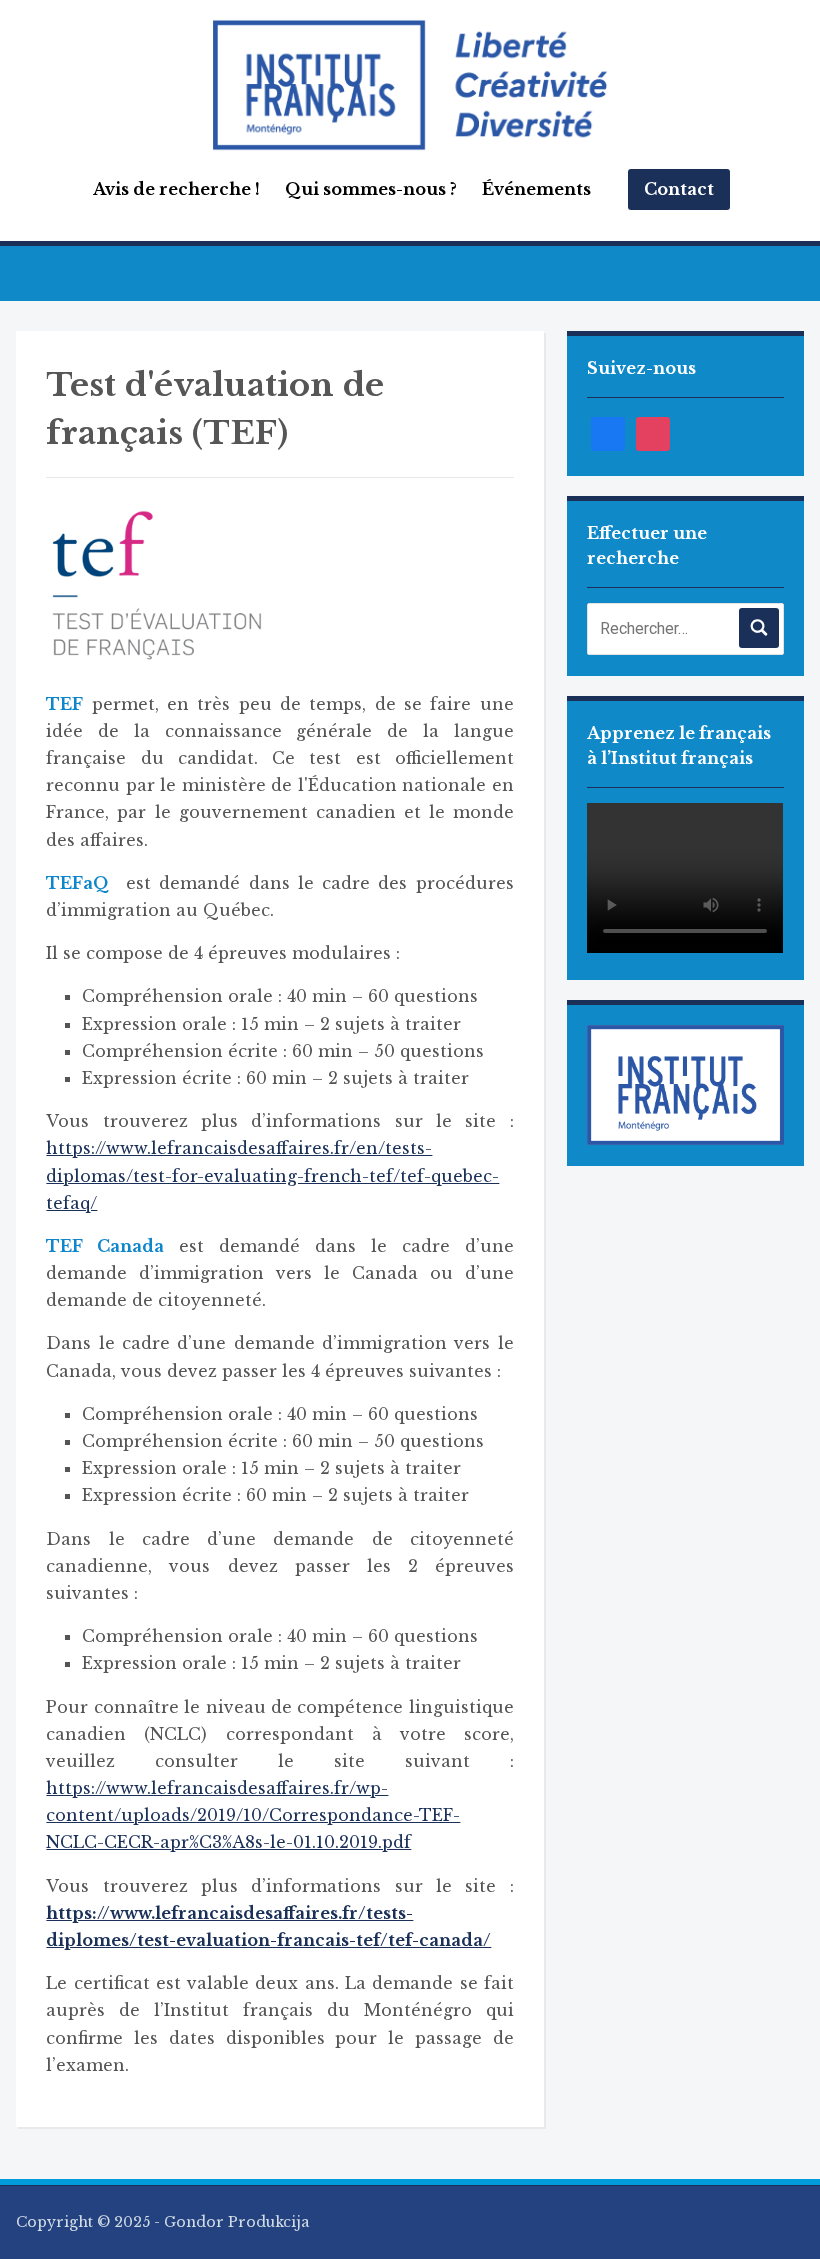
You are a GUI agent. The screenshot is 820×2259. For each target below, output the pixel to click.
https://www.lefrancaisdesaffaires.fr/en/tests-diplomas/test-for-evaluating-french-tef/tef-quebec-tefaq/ (272, 1175)
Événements (536, 189)
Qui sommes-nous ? (371, 189)
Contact (679, 189)
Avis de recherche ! (176, 189)
